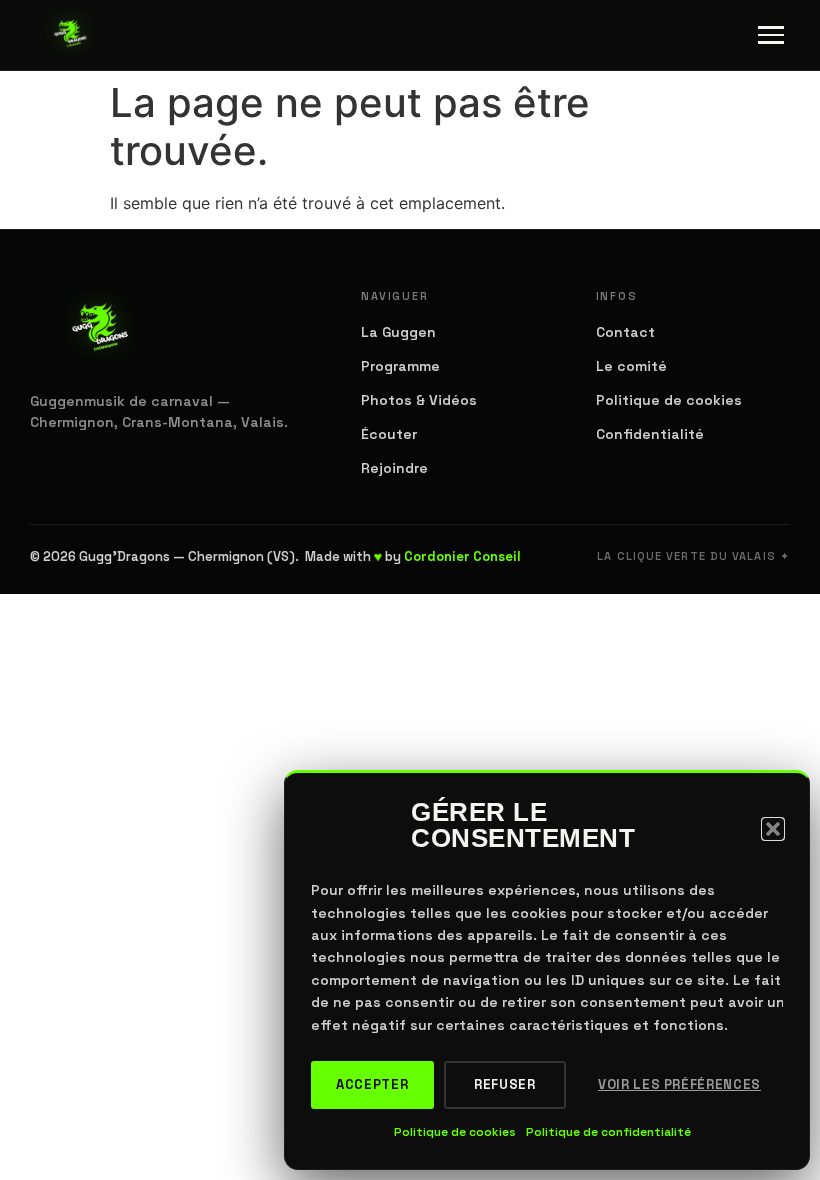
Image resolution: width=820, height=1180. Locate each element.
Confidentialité (650, 434)
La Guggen (398, 332)
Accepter (372, 1084)
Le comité (631, 366)
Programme (400, 366)
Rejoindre (394, 468)
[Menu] (771, 35)
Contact (625, 332)
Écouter (389, 434)
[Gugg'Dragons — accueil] (71, 35)
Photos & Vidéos (419, 400)
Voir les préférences (679, 1084)
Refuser (505, 1084)
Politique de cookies (455, 1132)
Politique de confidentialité (608, 1132)
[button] (773, 829)
